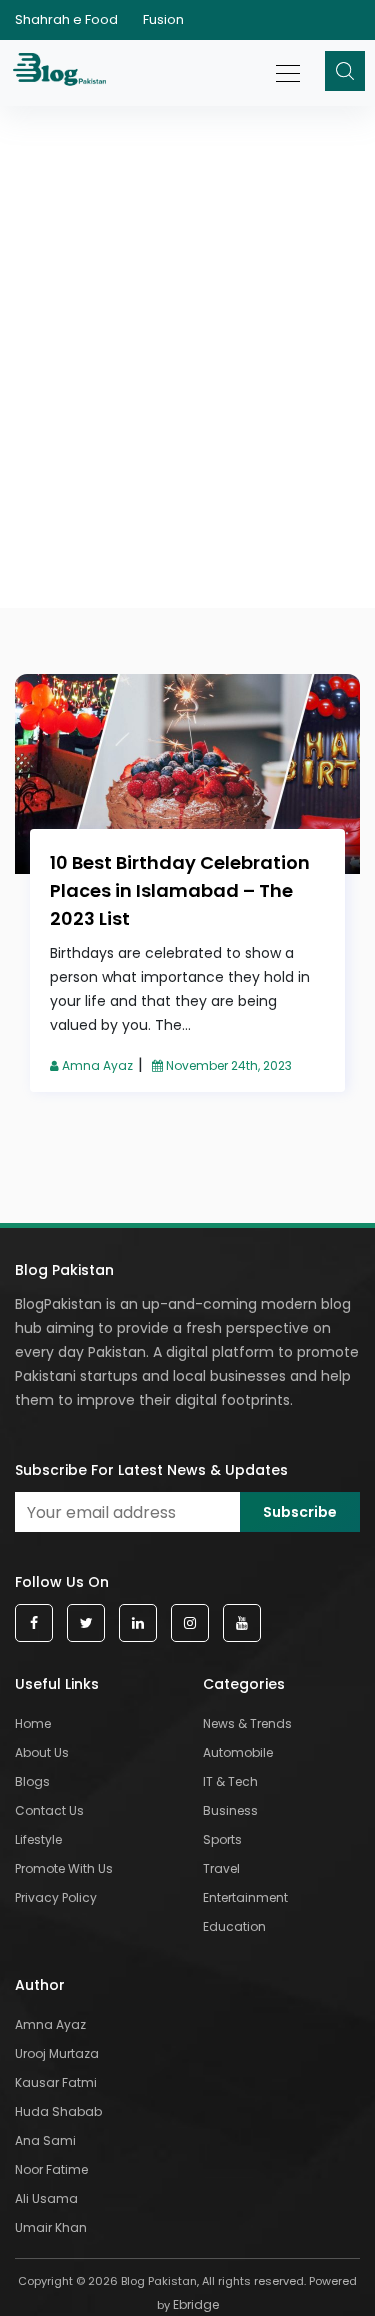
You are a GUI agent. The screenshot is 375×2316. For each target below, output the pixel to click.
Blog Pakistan (64, 1270)
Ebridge (196, 2304)
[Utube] (242, 1623)
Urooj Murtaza (57, 2053)
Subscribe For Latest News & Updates (151, 1470)
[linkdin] (138, 1623)
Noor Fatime (51, 2169)
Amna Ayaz (96, 1065)
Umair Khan (51, 2227)
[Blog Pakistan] (62, 73)
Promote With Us (64, 1868)
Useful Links (57, 1684)
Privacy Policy (56, 1897)
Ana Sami (45, 2140)
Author (40, 1985)
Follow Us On (62, 1582)
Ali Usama (46, 2198)
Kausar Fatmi (56, 2082)
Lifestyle (38, 1839)
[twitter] (86, 1623)
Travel (221, 1868)
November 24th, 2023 (227, 1065)
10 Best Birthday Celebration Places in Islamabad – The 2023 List (180, 890)
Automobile (238, 1752)
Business (230, 1810)
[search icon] (345, 71)
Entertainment (245, 1897)
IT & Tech (230, 1781)
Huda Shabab (58, 2111)
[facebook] (34, 1623)
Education (234, 1926)
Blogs (32, 1781)
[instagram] (190, 1623)
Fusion (163, 19)
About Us (42, 1752)
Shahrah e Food (66, 19)
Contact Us (49, 1810)
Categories (244, 1684)
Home (33, 1723)
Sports (222, 1839)
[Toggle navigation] (289, 63)
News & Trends (247, 1723)
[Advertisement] (187, 278)
